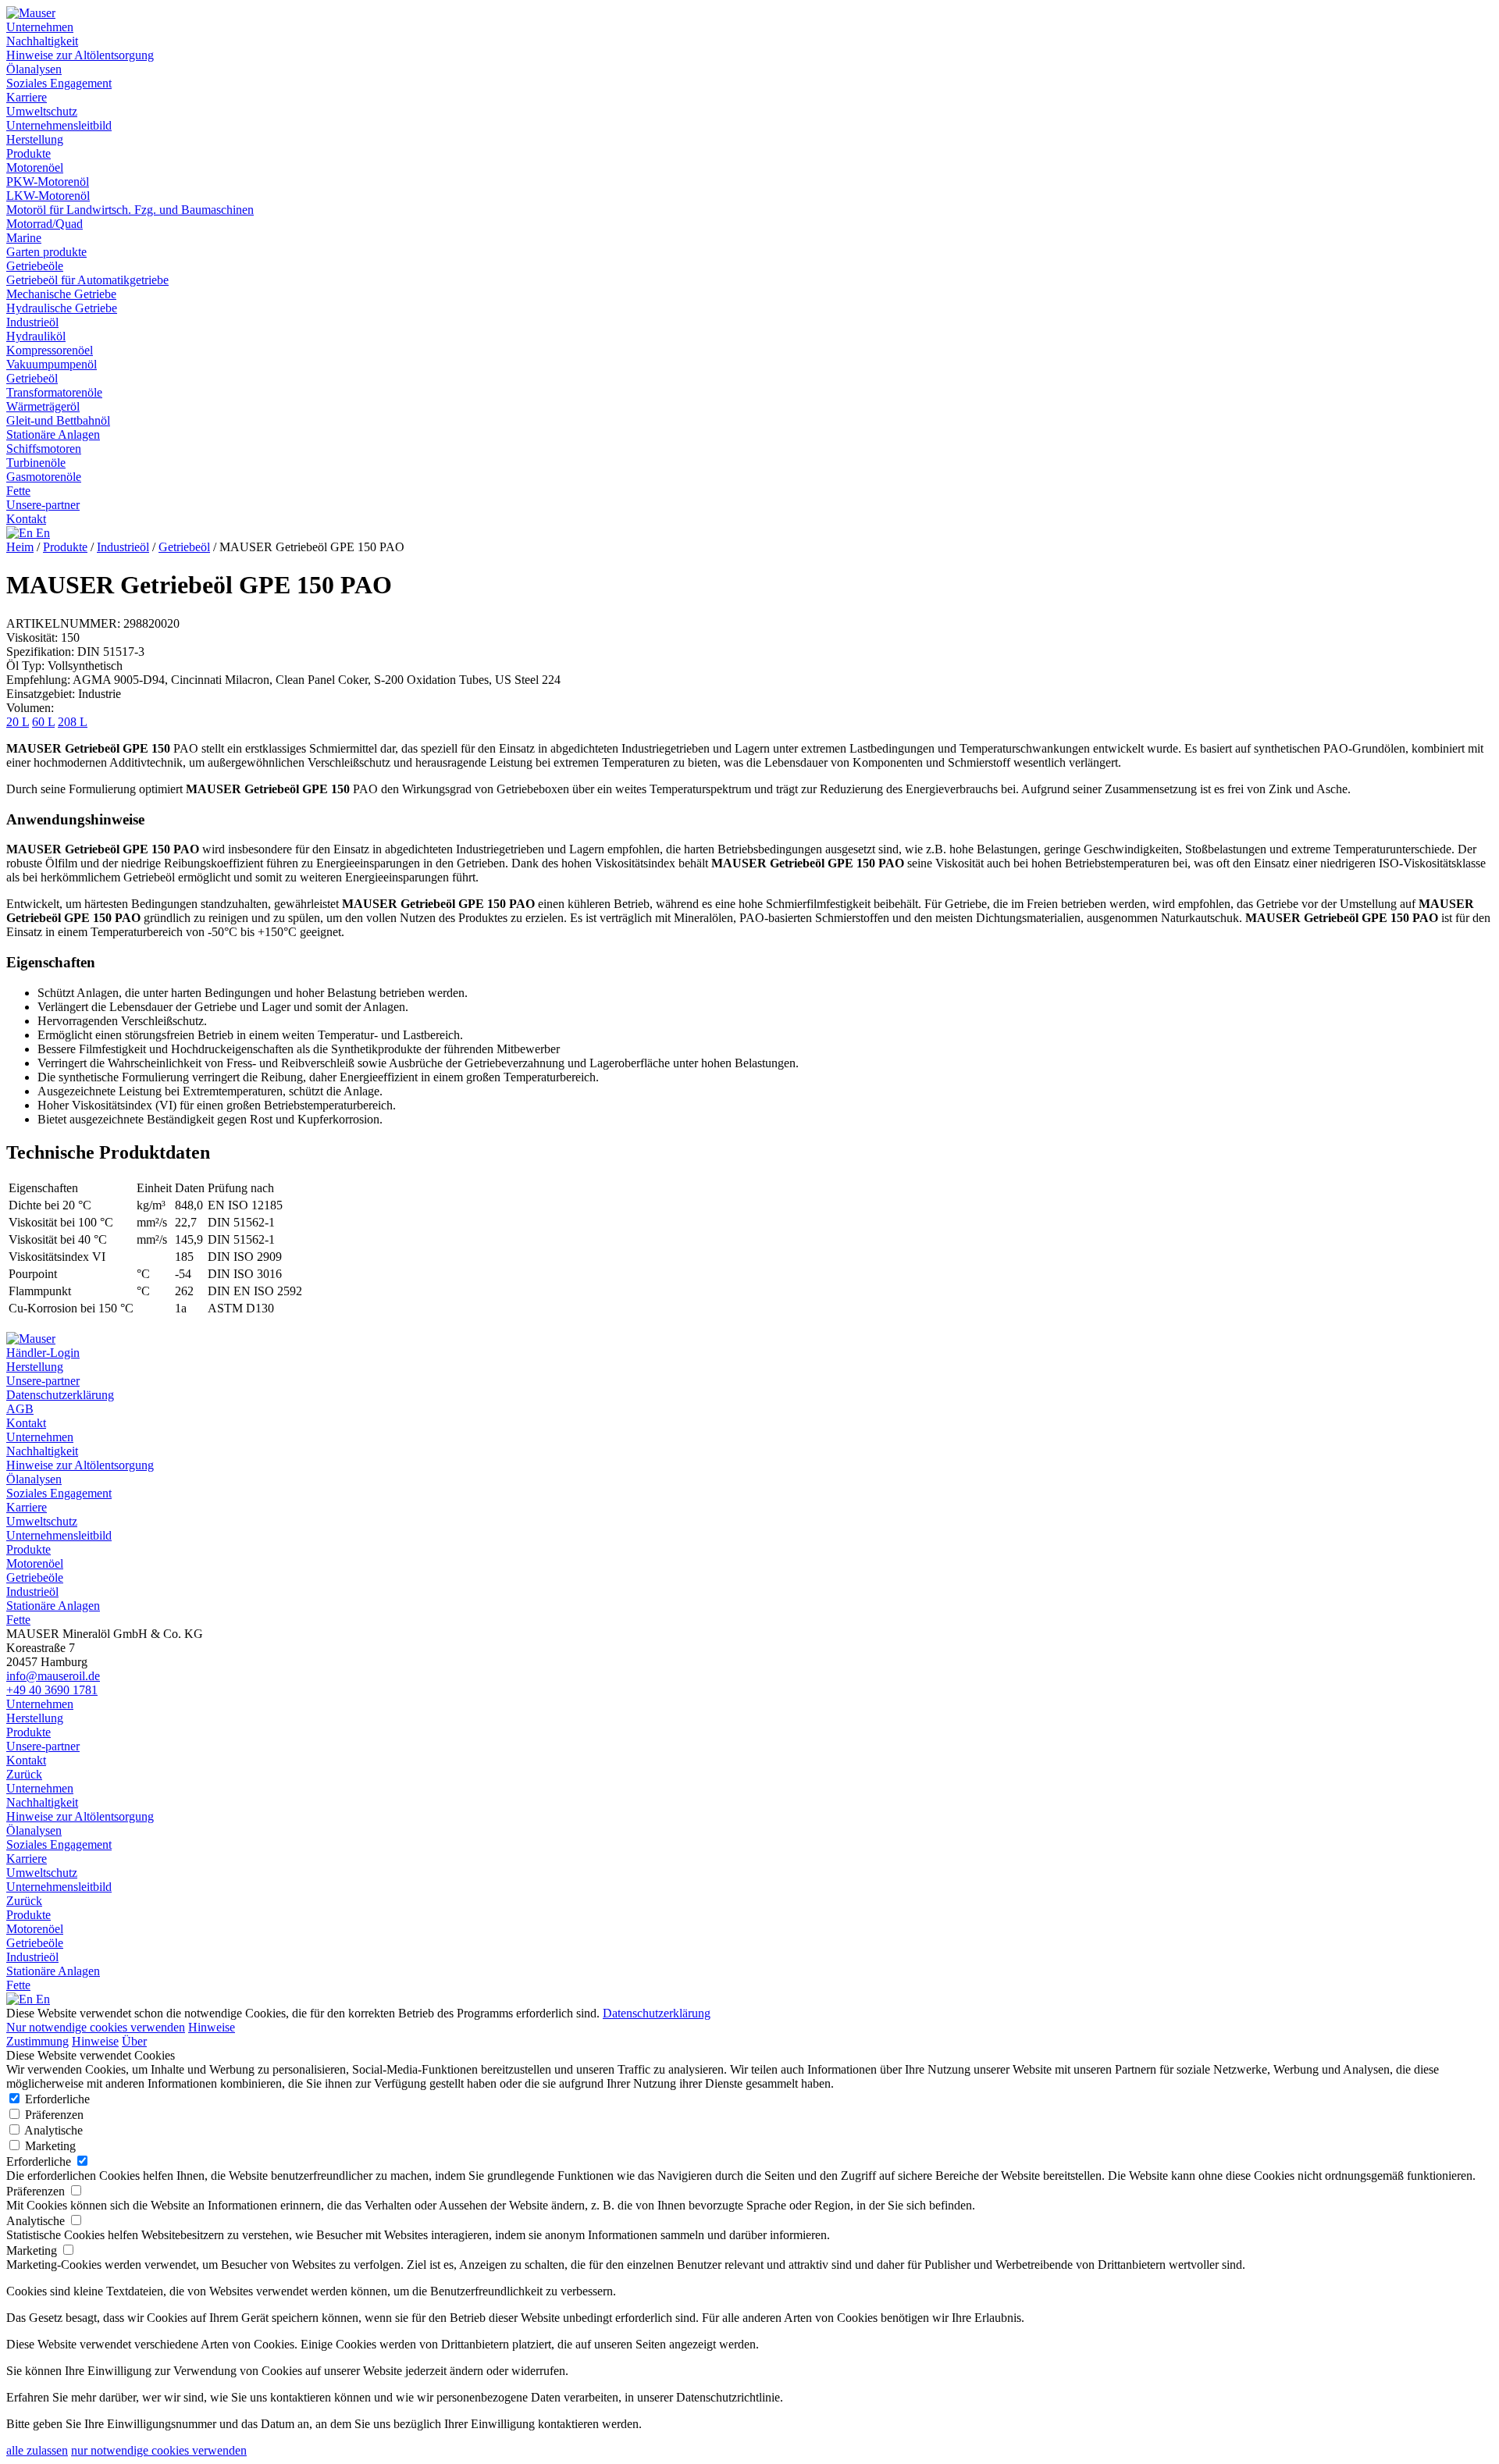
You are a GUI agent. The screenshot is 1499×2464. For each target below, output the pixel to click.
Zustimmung (37, 2041)
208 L (73, 722)
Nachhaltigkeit (42, 41)
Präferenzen (53, 2115)
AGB (20, 1409)
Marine (24, 238)
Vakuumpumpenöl (52, 364)
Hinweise (212, 2027)
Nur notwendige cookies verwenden (96, 2027)
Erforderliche (56, 2099)
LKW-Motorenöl (48, 196)
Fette (18, 491)
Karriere (27, 97)
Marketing (49, 2146)
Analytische (52, 2130)
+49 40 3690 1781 (52, 1690)
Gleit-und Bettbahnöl (58, 420)
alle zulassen (37, 2450)
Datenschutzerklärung (60, 1395)
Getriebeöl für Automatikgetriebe (87, 280)
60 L (43, 722)
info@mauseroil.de (53, 1676)
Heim (20, 547)
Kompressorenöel (50, 350)
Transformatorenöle (54, 392)
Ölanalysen (34, 69)
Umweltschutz (42, 111)
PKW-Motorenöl (48, 182)
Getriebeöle (35, 266)
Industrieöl (32, 322)
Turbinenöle (36, 463)
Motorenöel (35, 167)
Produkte (28, 153)
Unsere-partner (43, 505)
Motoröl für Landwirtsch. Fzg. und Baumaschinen (130, 210)
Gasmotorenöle (44, 477)
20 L (18, 722)
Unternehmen (40, 27)
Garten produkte (46, 252)
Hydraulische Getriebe (62, 308)
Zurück (24, 1774)
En (41, 533)
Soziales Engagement (59, 83)
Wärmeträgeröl (43, 406)
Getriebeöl (32, 378)
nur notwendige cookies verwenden (159, 2450)
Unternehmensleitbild (59, 125)
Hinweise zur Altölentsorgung (80, 55)
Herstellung (35, 139)
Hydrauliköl (36, 336)
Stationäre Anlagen (53, 434)
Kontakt (26, 519)
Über (134, 2041)
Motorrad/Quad (45, 224)
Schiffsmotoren (44, 449)
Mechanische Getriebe (61, 294)
